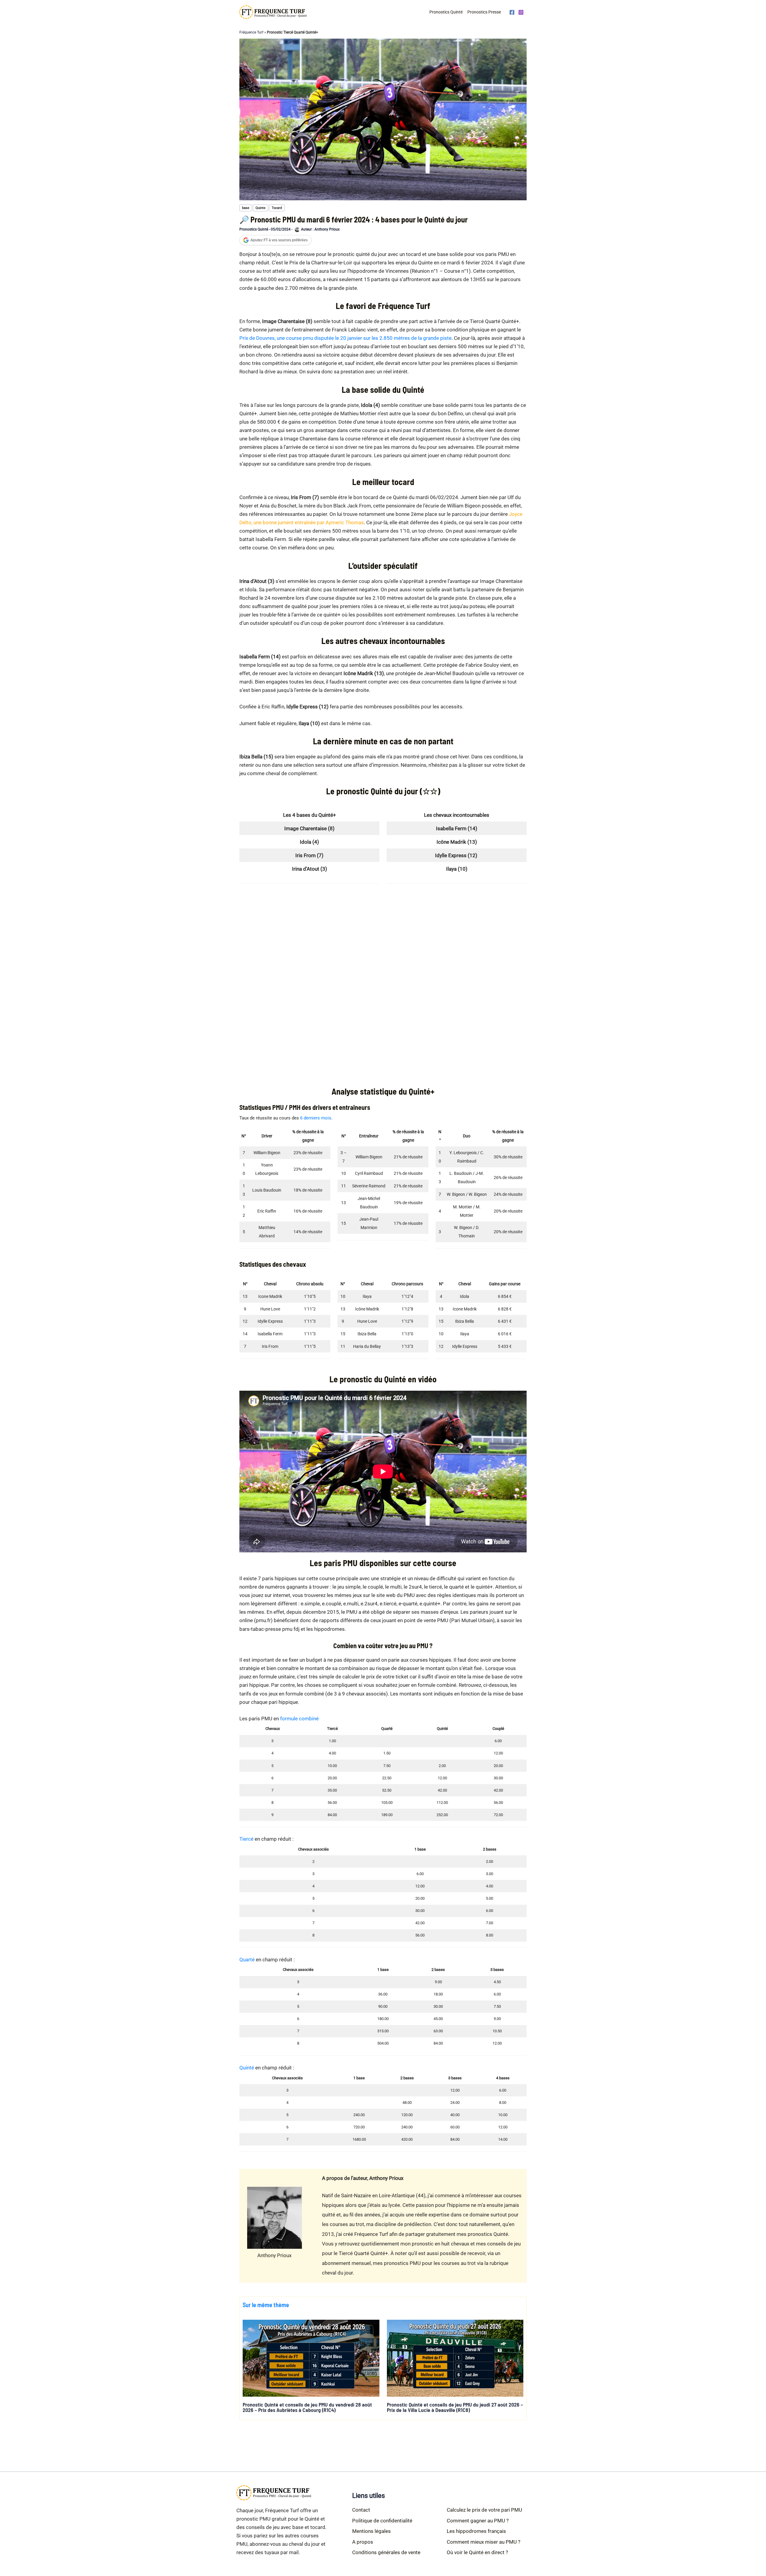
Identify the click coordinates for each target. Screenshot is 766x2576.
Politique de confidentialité (382, 2521)
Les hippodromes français (476, 2531)
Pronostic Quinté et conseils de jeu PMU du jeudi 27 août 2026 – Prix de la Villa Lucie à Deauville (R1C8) (455, 2407)
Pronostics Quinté (446, 12)
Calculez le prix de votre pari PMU (484, 2510)
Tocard (277, 208)
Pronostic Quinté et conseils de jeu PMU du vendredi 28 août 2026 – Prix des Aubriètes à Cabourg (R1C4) (307, 2407)
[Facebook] (512, 12)
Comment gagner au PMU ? (478, 2521)
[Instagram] (521, 12)
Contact (361, 2510)
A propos (363, 2542)
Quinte (260, 208)
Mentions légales (371, 2531)
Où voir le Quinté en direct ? (477, 2552)
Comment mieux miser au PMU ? (484, 2542)
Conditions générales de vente (386, 2552)
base (246, 208)
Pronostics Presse (484, 12)
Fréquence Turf (251, 32)
